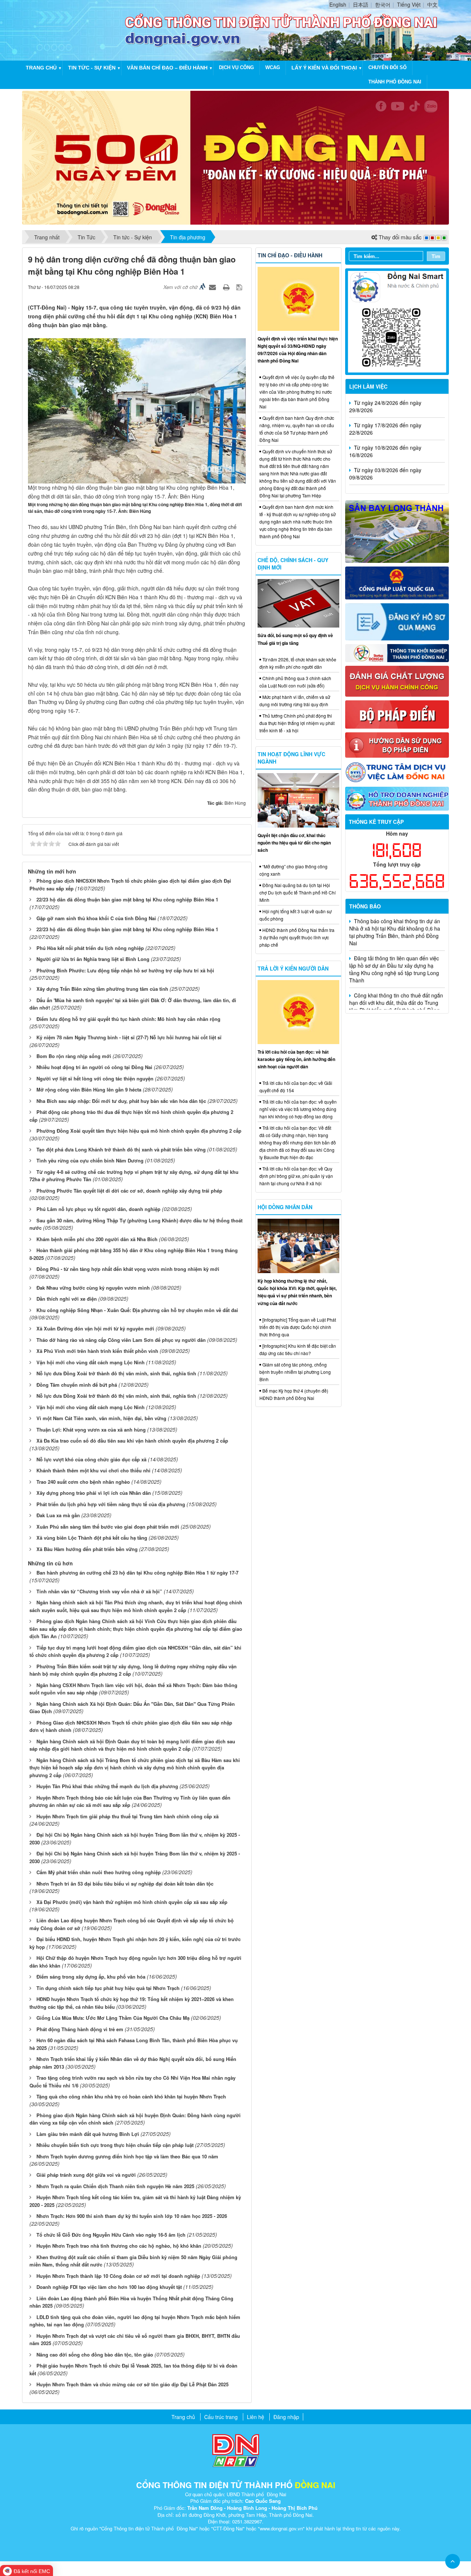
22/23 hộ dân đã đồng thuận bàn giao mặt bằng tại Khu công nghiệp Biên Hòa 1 (127, 899)
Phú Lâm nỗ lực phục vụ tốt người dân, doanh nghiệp (98, 1209)
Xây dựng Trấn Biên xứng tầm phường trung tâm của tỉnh (102, 989)
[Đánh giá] (397, 680)
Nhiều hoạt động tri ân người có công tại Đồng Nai (94, 1067)
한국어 (383, 4)
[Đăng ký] (397, 621)
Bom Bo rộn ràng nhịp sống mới (74, 1056)
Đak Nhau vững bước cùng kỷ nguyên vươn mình (93, 1288)
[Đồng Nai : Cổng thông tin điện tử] (75, 29)
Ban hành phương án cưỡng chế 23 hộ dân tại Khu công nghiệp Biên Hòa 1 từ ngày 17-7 (137, 1573)
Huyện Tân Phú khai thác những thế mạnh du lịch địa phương (107, 1786)
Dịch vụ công (236, 67)
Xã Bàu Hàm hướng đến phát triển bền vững (87, 1549)
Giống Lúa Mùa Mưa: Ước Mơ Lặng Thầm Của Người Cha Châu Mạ (113, 2018)
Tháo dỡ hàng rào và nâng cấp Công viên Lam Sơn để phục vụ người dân (121, 1340)
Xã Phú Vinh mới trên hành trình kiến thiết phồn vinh (97, 1351)
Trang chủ (41, 68)
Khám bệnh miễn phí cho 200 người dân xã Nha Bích (97, 1239)
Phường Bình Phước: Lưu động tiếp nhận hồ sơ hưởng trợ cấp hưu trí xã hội (125, 970)
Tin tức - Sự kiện (92, 68)
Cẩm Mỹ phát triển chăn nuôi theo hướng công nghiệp (99, 1872)
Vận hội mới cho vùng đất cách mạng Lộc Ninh (91, 1362)
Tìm (436, 256)
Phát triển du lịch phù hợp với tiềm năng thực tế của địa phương (111, 1504)
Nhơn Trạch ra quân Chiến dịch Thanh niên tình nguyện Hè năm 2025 (115, 2186)
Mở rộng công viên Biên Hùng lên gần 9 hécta (89, 1089)
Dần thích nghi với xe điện (67, 1299)
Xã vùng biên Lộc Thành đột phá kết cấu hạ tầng (92, 1538)
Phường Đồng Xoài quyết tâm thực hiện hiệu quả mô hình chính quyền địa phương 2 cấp (139, 1131)
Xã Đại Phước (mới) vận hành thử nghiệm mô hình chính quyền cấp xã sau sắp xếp (132, 1902)
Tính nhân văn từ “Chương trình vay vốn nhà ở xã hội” (99, 1591)
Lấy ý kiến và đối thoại (324, 68)
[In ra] (227, 287)
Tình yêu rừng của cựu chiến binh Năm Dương (90, 1160)
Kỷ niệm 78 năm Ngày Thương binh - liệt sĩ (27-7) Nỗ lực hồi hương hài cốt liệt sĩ (129, 1037)
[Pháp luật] (397, 582)
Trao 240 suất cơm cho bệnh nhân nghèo (83, 1482)
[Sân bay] (397, 531)
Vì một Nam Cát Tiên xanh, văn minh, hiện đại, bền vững (101, 1418)
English (338, 4)
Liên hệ (256, 2417)
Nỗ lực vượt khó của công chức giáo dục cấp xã (91, 1459)
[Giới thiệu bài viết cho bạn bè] (213, 287)
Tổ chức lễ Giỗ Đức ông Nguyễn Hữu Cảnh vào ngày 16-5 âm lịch (111, 2235)
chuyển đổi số (387, 67)
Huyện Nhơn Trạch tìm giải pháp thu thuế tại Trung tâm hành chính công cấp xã (128, 1816)
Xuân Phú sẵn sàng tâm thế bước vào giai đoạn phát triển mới (108, 1527)
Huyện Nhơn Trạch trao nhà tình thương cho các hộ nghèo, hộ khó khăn (119, 2246)
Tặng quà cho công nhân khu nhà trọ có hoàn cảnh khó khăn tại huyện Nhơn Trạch (131, 2096)
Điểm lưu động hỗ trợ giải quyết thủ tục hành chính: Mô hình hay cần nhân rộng (128, 1019)
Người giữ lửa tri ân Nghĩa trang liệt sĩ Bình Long (93, 959)
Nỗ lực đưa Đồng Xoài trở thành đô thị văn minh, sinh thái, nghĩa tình (116, 1373)
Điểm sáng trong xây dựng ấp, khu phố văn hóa (91, 1977)
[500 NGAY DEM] (235, 157)
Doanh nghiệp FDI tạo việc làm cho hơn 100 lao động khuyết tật (109, 2287)
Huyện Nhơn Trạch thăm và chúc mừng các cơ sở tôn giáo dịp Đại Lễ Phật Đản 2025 (132, 2384)
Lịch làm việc (368, 386)
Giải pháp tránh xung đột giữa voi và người (86, 2175)
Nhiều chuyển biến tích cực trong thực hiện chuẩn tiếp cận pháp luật (115, 2145)
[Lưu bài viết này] (240, 287)
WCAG (273, 67)
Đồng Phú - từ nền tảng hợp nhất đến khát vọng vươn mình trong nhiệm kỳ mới (128, 1269)
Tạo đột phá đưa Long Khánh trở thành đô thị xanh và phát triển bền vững (121, 1149)
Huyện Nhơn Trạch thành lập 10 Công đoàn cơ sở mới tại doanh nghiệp (118, 2276)
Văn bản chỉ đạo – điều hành (167, 68)
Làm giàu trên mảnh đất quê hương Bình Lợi (88, 2134)
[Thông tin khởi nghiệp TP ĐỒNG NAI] (397, 652)
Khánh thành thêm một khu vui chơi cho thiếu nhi (93, 1470)
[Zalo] (397, 321)
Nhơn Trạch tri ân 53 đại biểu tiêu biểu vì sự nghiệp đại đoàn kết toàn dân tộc (125, 1884)
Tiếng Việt (409, 4)
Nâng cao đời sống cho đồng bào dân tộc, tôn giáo (95, 2355)
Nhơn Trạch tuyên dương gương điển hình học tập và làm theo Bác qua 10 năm (127, 2156)
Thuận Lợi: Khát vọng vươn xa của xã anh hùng (91, 1430)
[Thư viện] (397, 744)
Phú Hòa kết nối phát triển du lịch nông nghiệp (90, 948)
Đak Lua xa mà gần (58, 1515)
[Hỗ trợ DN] (397, 798)
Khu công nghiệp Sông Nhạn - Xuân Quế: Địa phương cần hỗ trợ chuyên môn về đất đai (137, 1310)
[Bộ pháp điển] (397, 714)
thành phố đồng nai (395, 82)
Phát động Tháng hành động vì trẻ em (80, 2029)
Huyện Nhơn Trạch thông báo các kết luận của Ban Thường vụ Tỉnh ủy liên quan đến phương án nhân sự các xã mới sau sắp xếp (130, 1801)
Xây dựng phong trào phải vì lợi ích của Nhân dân (94, 1493)
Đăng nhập (286, 2417)
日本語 (361, 4)
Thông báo (365, 906)
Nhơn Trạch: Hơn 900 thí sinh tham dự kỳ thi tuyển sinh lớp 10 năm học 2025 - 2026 (132, 2216)
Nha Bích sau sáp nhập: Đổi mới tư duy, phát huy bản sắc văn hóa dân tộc (121, 1101)
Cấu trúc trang (221, 2417)
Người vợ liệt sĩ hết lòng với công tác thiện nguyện (95, 1078)
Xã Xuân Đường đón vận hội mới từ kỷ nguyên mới (95, 1328)
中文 (432, 4)
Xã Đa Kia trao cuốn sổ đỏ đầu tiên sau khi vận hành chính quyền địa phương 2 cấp (132, 1441)
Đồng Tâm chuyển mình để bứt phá (77, 1385)
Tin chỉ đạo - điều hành (290, 255)
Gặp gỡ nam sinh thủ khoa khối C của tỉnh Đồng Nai (96, 918)
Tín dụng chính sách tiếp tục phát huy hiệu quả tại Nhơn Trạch (108, 1988)
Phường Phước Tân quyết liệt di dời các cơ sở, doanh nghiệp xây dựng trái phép (129, 1191)
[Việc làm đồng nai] (397, 771)
